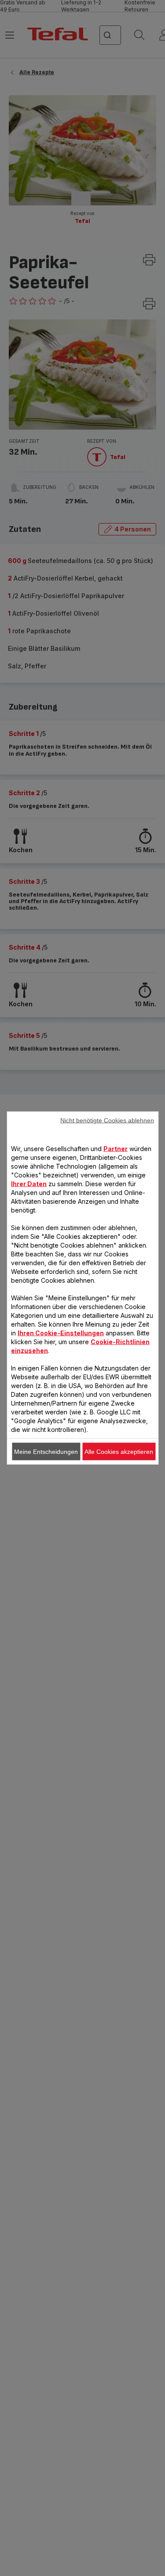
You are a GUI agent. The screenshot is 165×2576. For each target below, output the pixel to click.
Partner (115, 1149)
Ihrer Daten (29, 1184)
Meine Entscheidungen (46, 1452)
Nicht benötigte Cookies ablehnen (107, 1120)
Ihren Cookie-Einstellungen (61, 1333)
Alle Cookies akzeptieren (119, 1452)
